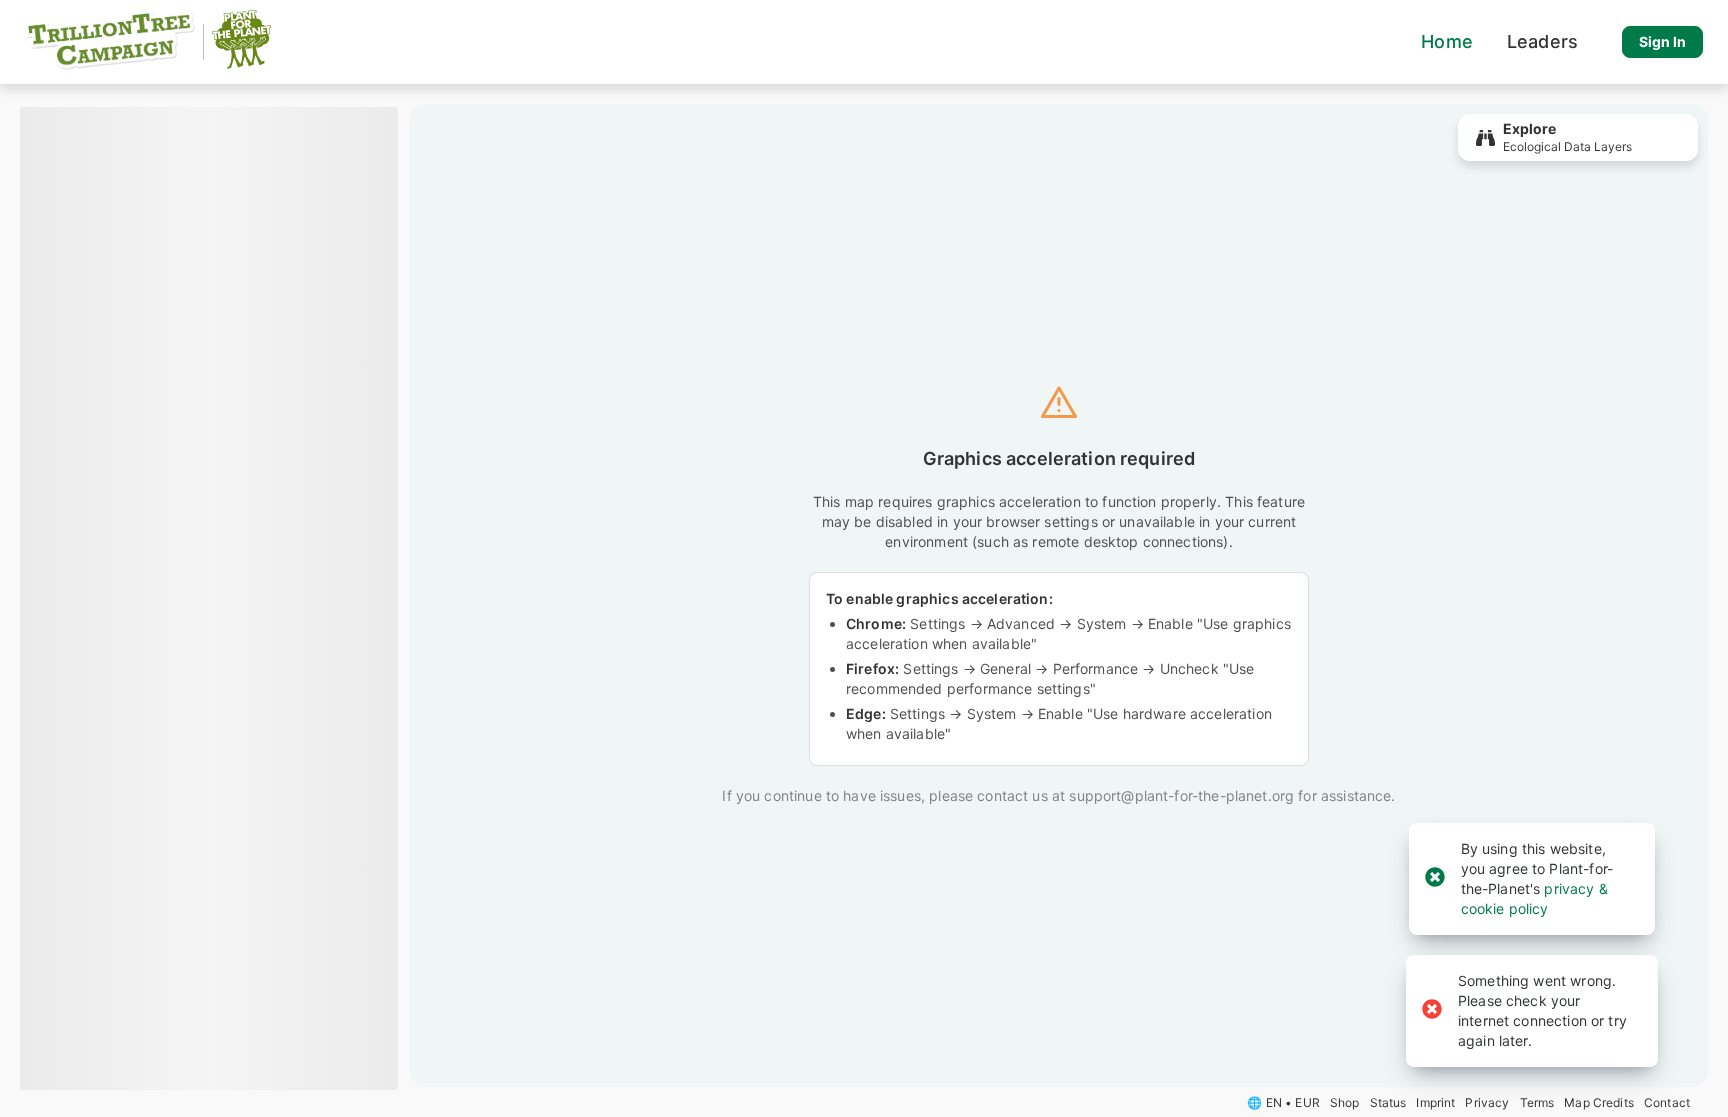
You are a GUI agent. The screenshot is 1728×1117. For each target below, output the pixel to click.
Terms (1537, 1102)
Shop (1345, 1102)
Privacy (1487, 1102)
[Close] (1435, 878)
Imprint (1435, 1102)
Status (1388, 1102)
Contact (1667, 1102)
